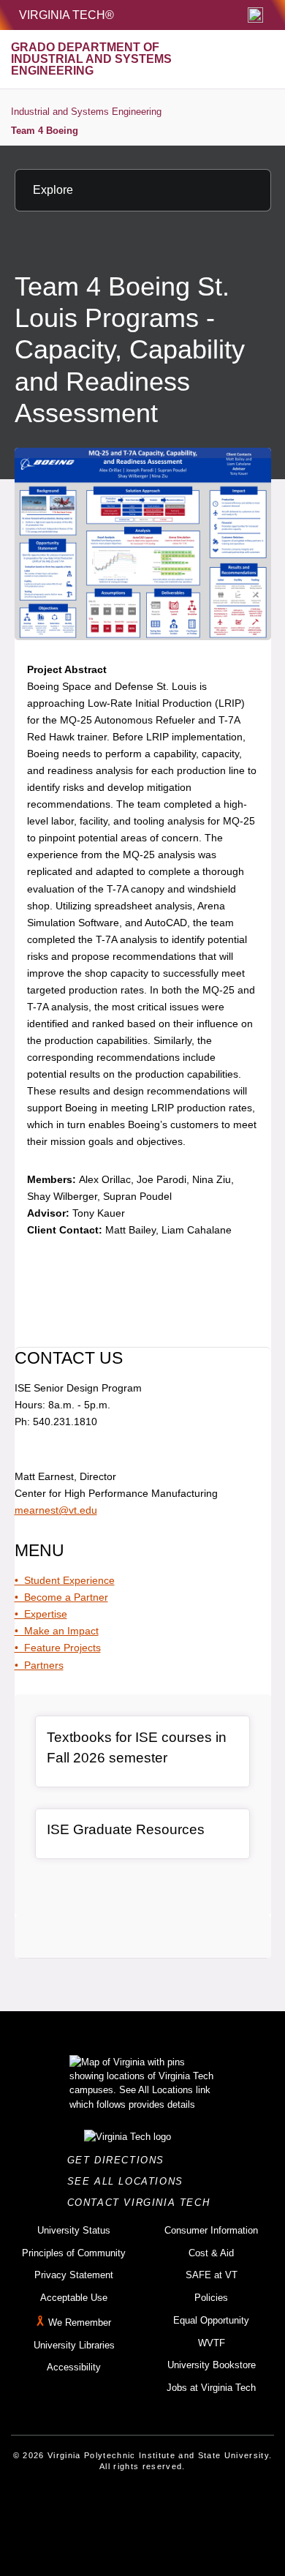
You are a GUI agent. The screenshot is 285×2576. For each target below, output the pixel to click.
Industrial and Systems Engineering (86, 112)
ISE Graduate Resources (126, 1829)
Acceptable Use (74, 2298)
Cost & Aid (211, 2253)
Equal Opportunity (211, 2320)
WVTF (212, 2343)
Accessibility (74, 2367)
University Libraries (74, 2345)
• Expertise (41, 1614)
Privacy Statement (74, 2275)
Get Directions (120, 2160)
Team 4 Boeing (45, 131)
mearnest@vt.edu (56, 1510)
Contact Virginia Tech (143, 2203)
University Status (74, 2230)
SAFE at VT (212, 2275)
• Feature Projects (58, 1648)
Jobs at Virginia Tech (211, 2388)
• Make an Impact (57, 1631)
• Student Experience (65, 1580)
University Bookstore (212, 2365)
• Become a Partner (61, 1597)
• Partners (39, 1665)
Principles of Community (74, 2253)
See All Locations (129, 2181)
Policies (211, 2298)
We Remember (80, 2322)
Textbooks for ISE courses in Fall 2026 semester (137, 1748)
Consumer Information (211, 2230)
